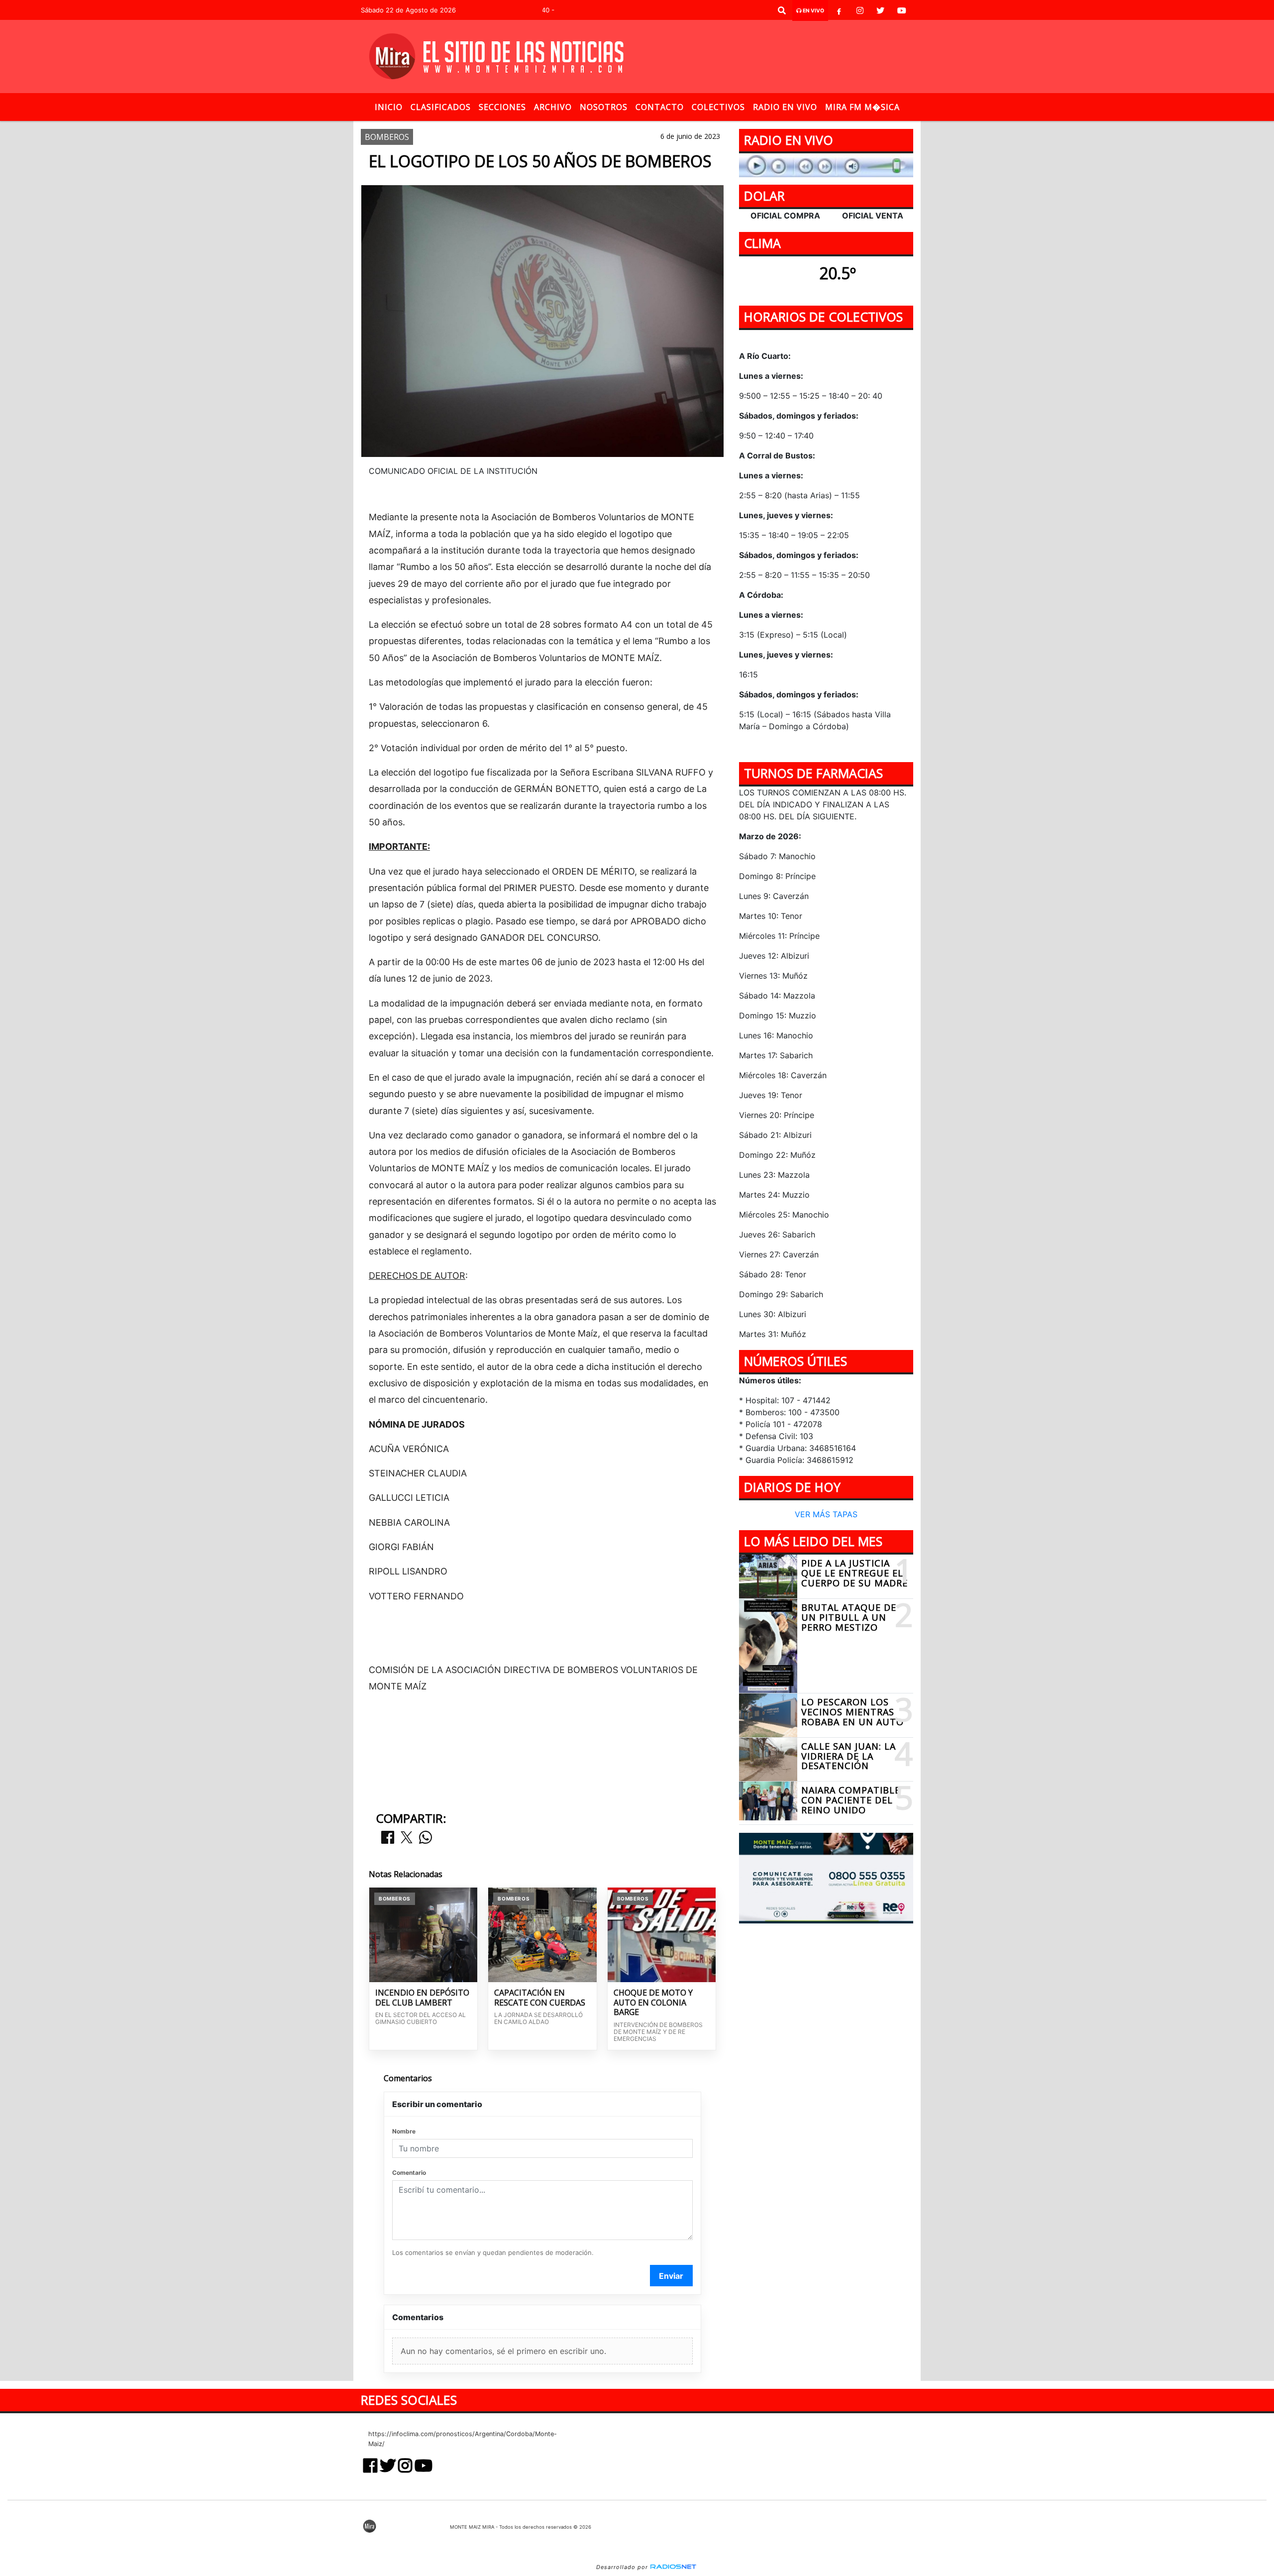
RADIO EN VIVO (785, 107)
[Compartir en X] (407, 1838)
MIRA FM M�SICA (862, 107)
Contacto (660, 107)
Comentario (409, 2173)
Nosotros (604, 107)
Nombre (404, 2131)
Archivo (553, 107)
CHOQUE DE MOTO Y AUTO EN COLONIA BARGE (653, 2003)
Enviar (671, 2276)
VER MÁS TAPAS (826, 1515)
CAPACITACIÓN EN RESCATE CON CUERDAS (540, 1998)
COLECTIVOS (718, 107)
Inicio (389, 107)
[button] (782, 10)
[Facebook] (839, 10)
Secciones (502, 107)
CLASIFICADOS (441, 107)
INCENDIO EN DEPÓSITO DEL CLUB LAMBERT (422, 1998)
